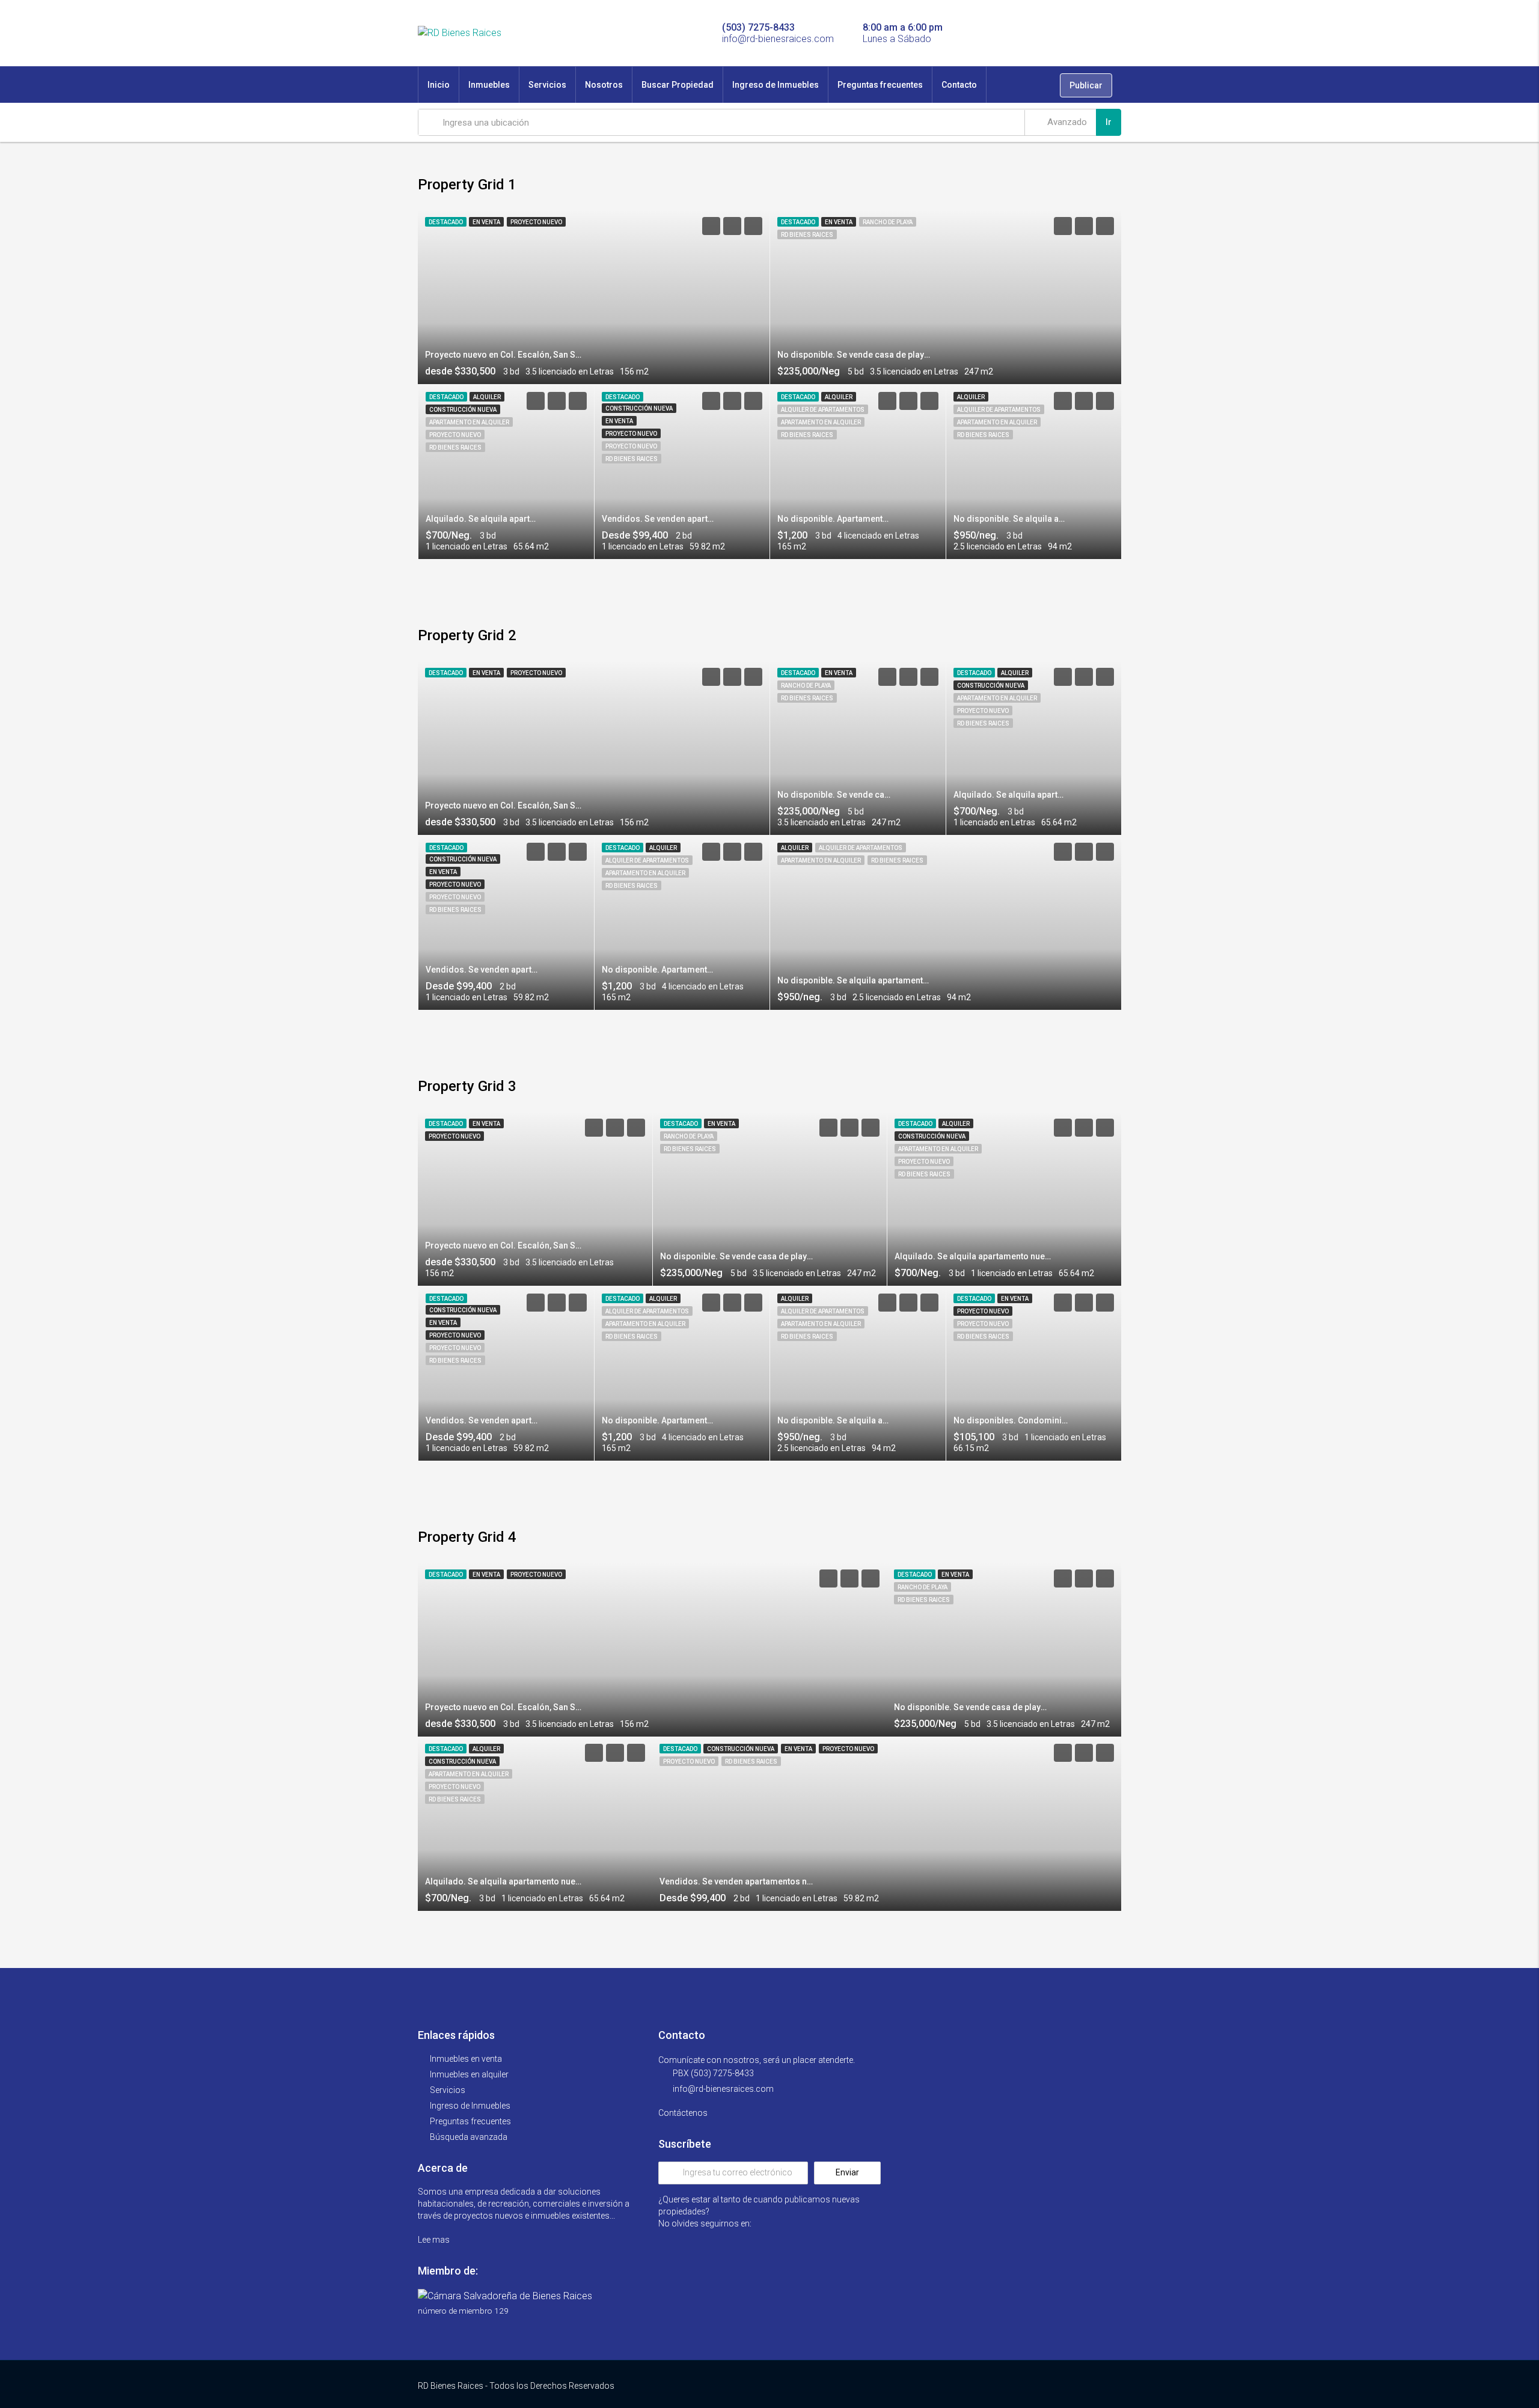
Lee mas (435, 2240)
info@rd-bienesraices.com (723, 2089)
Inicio (439, 85)
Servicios (547, 85)
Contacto (959, 85)
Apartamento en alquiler (469, 422)
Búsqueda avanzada (469, 2137)
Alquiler (487, 397)
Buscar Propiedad (678, 85)
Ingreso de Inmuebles (776, 85)
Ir (1109, 122)
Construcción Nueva (463, 410)
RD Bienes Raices (807, 235)
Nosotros (604, 85)
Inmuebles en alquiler (469, 2074)
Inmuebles (489, 85)
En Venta (486, 222)
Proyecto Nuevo (536, 222)
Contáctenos (684, 2113)
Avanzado (1066, 122)
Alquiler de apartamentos (823, 410)
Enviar (847, 2172)
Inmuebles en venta (466, 2059)
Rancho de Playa (888, 222)
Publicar (1086, 85)
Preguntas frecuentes (880, 85)
